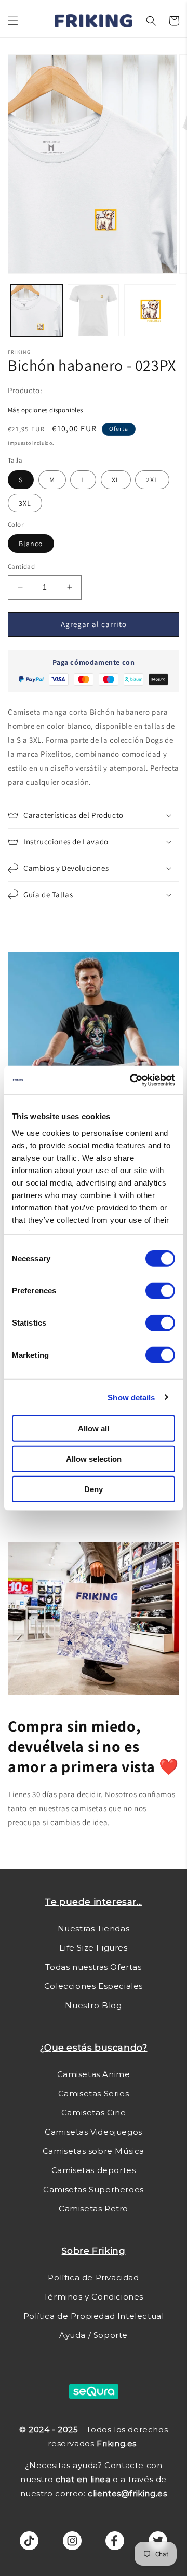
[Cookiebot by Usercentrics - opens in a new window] (132, 1080)
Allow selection (94, 1459)
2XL (152, 480)
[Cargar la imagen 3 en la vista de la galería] (150, 310)
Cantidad (21, 567)
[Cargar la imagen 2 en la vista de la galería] (94, 310)
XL (116, 480)
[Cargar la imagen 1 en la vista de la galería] (36, 310)
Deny (94, 1489)
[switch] (160, 1291)
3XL (25, 503)
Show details (131, 1397)
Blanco (31, 544)
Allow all (94, 1429)
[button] (13, 21)
